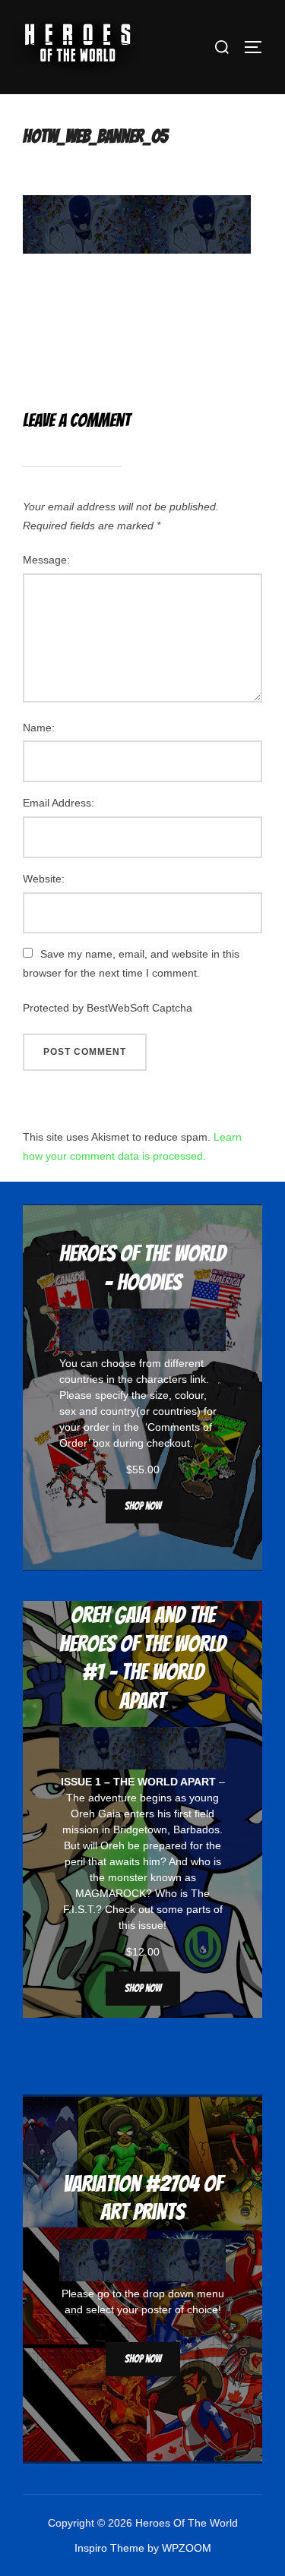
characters (161, 1379)
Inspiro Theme (109, 2548)
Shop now (143, 1506)
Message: (46, 560)
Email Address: (59, 803)
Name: (39, 728)
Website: (44, 879)
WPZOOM (187, 2548)
